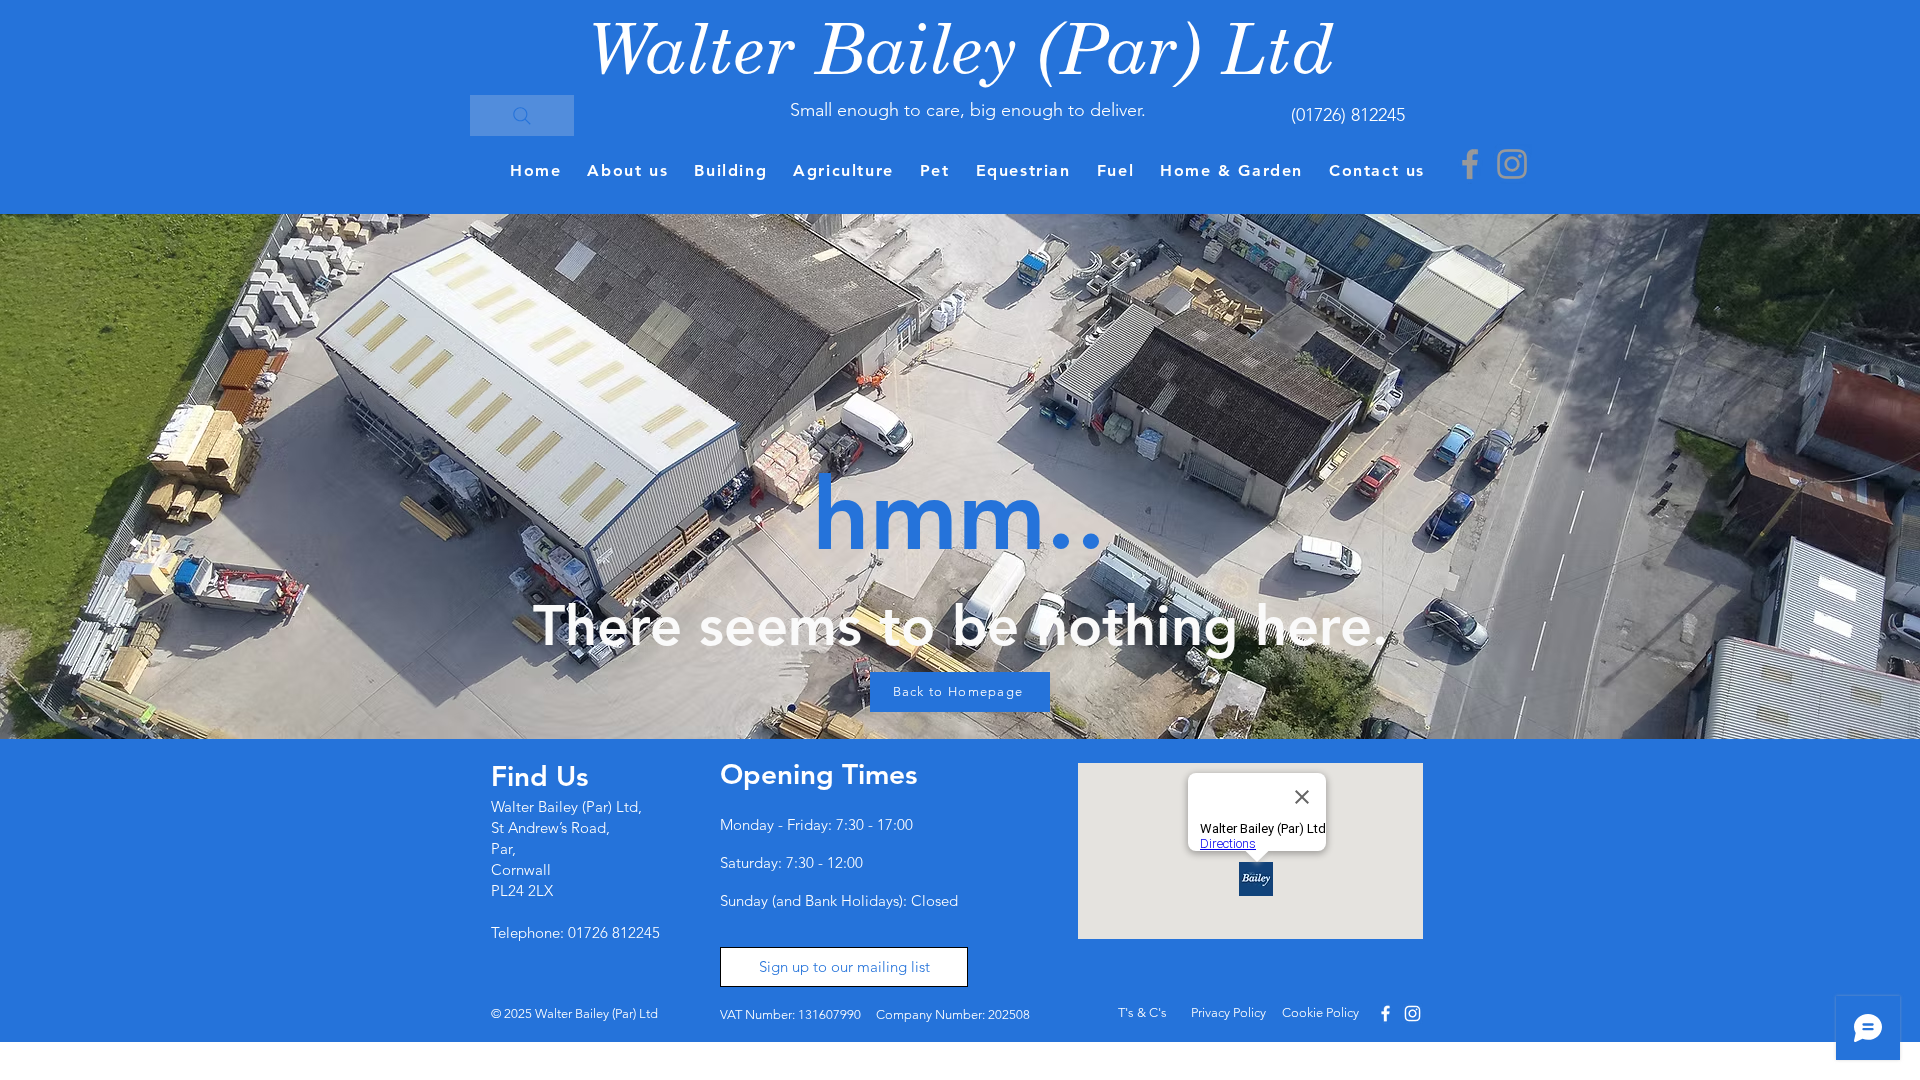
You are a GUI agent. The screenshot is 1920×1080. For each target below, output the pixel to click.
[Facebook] (1470, 164)
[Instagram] (1512, 164)
